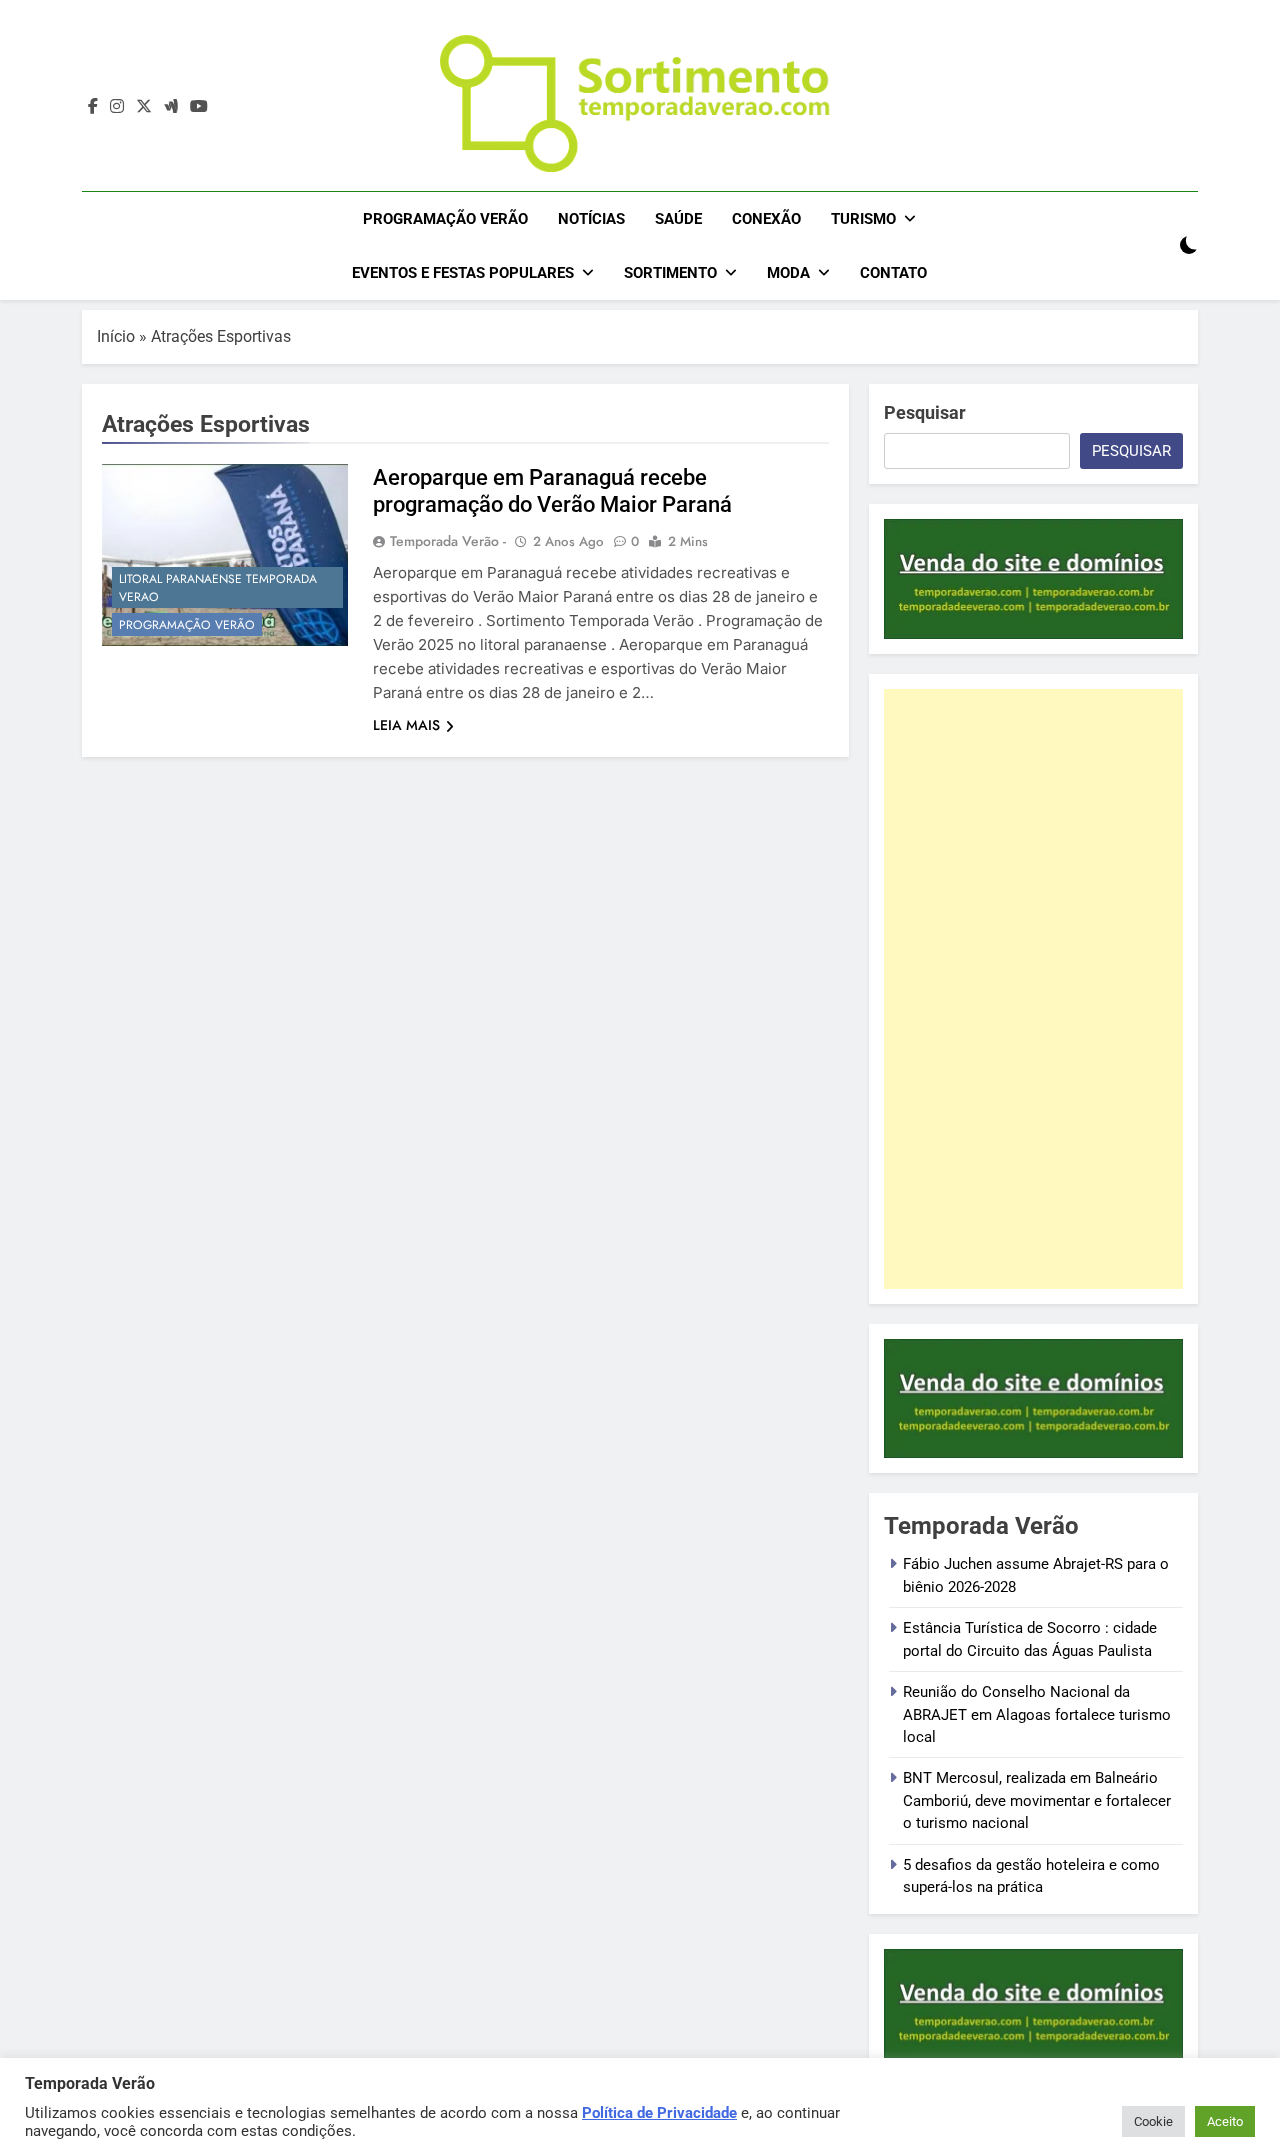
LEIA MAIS (406, 725)
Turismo (863, 219)
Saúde (678, 219)
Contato (893, 273)
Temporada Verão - (448, 541)
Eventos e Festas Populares (463, 273)
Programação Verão (445, 219)
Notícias (591, 219)
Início (116, 336)
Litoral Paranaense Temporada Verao (218, 588)
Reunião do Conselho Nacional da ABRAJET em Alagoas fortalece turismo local (1037, 1714)
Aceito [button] (1225, 2121)
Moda (788, 273)
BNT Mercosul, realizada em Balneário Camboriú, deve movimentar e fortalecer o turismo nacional (1037, 1800)
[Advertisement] (1033, 989)
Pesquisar (925, 412)
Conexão (766, 219)
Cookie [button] (1153, 2121)
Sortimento (670, 273)
